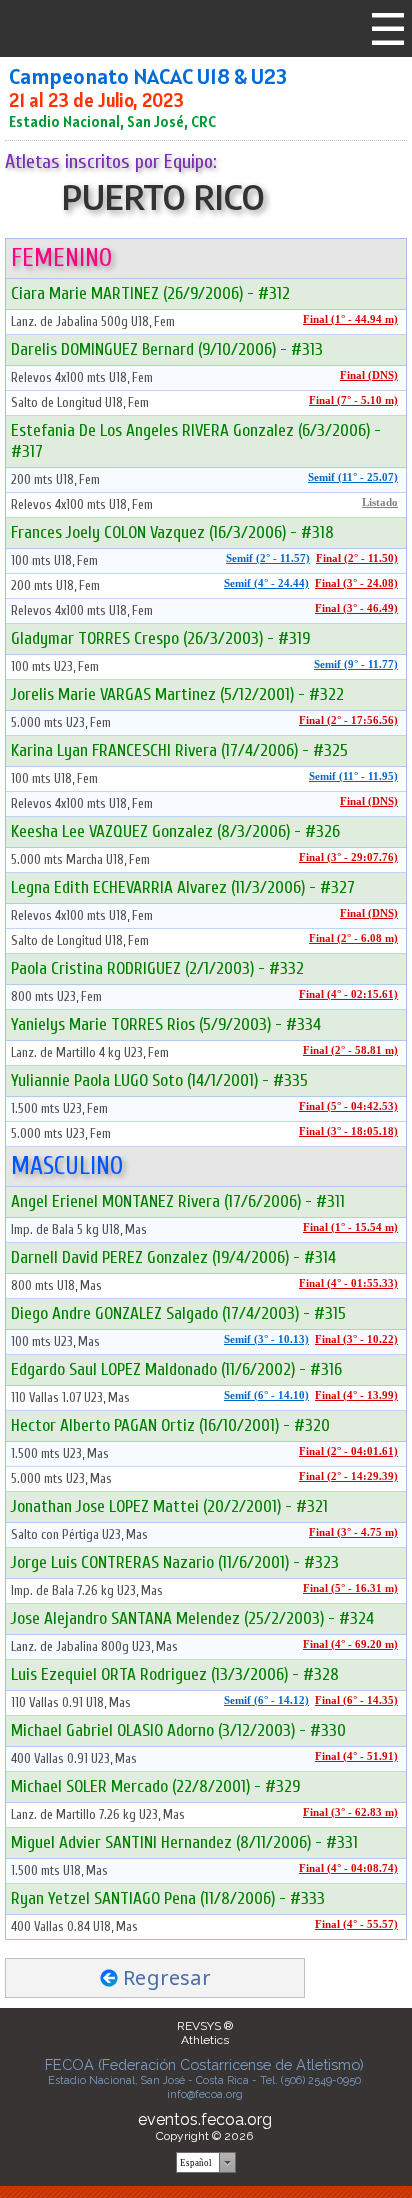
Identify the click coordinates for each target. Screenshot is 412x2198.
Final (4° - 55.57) (356, 1924)
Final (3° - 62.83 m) (350, 1812)
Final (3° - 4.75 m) (353, 1532)
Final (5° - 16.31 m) (350, 1588)
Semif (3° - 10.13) (266, 1339)
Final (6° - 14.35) (356, 1700)
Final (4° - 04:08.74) (348, 1868)
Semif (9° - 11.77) (356, 664)
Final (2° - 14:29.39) (348, 1476)
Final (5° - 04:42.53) (348, 1106)
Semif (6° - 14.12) (266, 1700)
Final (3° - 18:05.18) (348, 1131)
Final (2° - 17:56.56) (348, 720)
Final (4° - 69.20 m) (350, 1644)
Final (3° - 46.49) (356, 608)
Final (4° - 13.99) (356, 1395)
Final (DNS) (369, 375)
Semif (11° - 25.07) (353, 477)
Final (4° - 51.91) (356, 1756)
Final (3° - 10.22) (356, 1339)
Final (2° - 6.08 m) (353, 938)
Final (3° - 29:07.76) (348, 857)
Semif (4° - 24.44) (266, 583)
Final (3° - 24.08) (356, 583)
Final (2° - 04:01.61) (348, 1451)
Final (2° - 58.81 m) (350, 1050)
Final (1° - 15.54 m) (350, 1227)
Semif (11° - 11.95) (353, 776)
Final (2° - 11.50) (357, 558)
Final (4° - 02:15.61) (348, 994)
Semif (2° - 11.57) (268, 558)
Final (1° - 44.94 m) (350, 319)
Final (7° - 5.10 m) (353, 400)
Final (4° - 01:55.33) (348, 1283)
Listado (380, 502)
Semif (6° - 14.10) (266, 1395)
